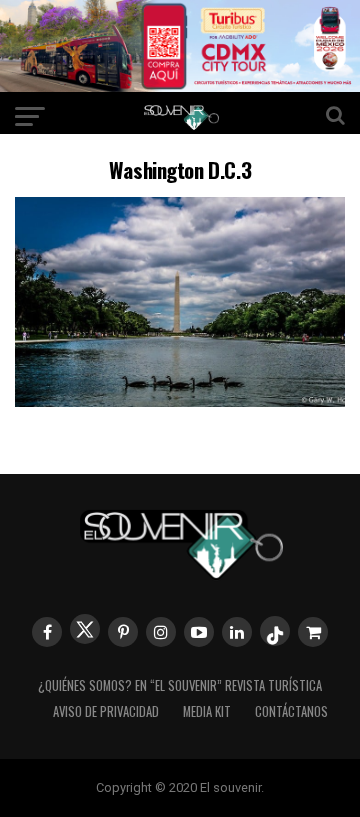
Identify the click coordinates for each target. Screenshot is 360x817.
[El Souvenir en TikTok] (275, 631)
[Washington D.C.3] (180, 400)
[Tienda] (313, 632)
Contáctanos (291, 711)
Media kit (207, 711)
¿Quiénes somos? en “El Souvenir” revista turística (180, 685)
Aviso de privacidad (106, 711)
